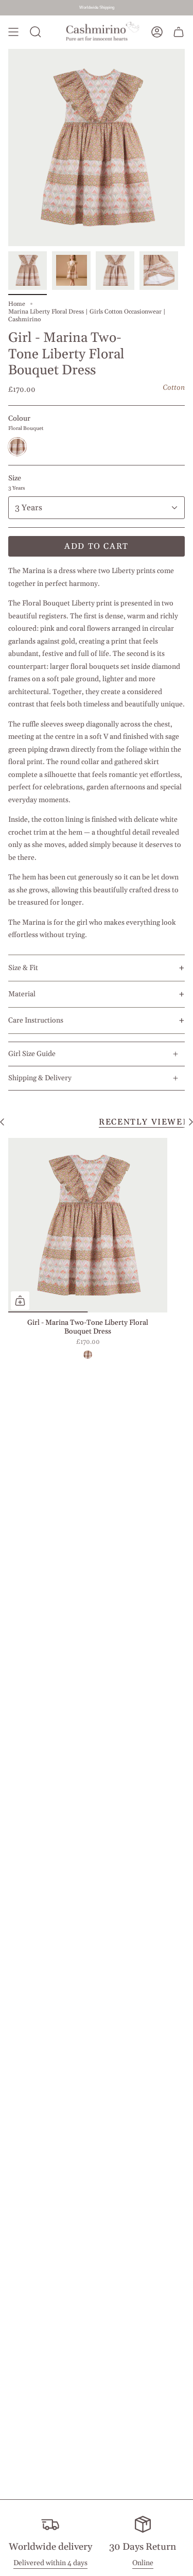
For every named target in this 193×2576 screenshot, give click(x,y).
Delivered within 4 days (50, 2563)
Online (143, 2563)
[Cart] (179, 32)
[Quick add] (20, 1301)
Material (22, 994)
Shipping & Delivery (40, 1078)
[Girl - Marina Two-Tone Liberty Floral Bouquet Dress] (88, 1225)
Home (17, 304)
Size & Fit (23, 968)
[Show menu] (13, 32)
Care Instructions (36, 1021)
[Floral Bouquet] (87, 1355)
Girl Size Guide (32, 1054)
